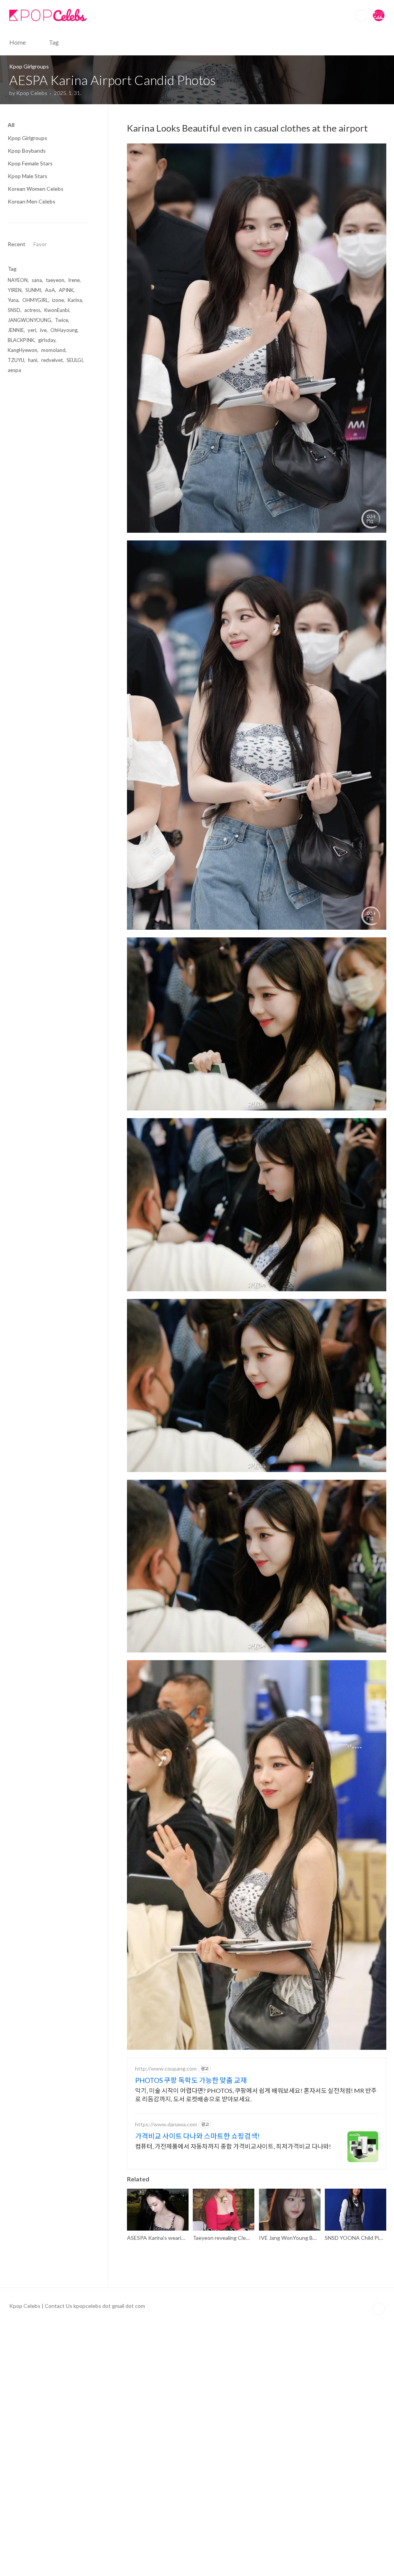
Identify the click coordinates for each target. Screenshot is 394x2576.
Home (18, 42)
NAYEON (18, 280)
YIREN (15, 290)
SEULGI (75, 360)
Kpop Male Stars (28, 176)
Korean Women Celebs (36, 189)
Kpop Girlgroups (28, 138)
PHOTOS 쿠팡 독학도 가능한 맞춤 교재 (191, 2080)
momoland (53, 350)
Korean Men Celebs (32, 201)
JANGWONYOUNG (29, 320)
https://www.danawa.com (166, 2124)
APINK (66, 290)
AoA (50, 290)
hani (33, 360)
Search (361, 15)
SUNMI (33, 290)
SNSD (14, 310)
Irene (74, 280)
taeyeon (55, 280)
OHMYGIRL (35, 300)
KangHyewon (23, 350)
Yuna (13, 300)
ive (43, 330)
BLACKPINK (21, 340)
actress (32, 310)
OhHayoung (64, 330)
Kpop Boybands (27, 151)
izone (58, 300)
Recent (17, 244)
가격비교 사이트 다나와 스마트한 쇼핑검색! (197, 2136)
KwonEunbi (57, 310)
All (11, 125)
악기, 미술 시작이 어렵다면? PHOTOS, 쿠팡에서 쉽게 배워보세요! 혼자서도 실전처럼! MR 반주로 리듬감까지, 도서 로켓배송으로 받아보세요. (256, 2095)
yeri (32, 330)
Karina (75, 300)
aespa (14, 370)
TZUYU (16, 360)
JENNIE (16, 330)
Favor (40, 244)
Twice (62, 320)
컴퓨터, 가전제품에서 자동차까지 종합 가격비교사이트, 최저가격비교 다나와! (233, 2146)
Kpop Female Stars (30, 163)
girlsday (47, 340)
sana (37, 280)
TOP (379, 2309)
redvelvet (52, 360)
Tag (54, 42)
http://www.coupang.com (166, 2068)
